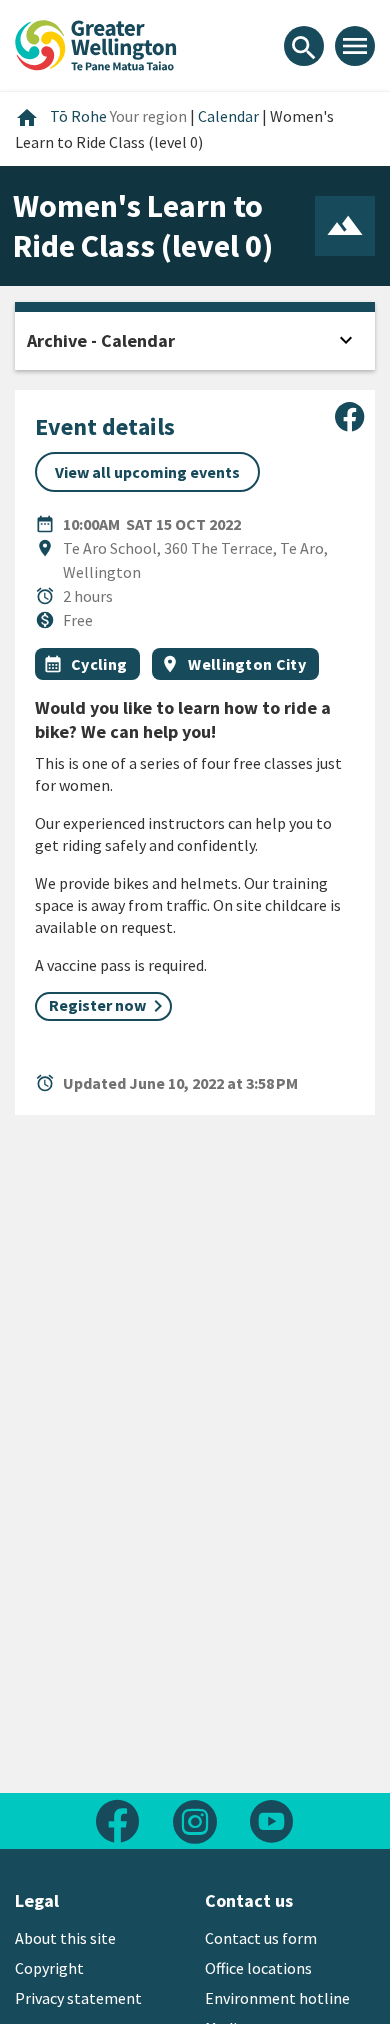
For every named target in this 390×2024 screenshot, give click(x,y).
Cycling (99, 664)
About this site (65, 1938)
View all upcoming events (147, 472)
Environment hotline (277, 1998)
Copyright (49, 1968)
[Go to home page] (96, 43)
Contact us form (261, 1938)
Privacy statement (78, 1998)
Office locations (258, 1968)
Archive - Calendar (101, 340)
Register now (97, 1005)
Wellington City (247, 664)
